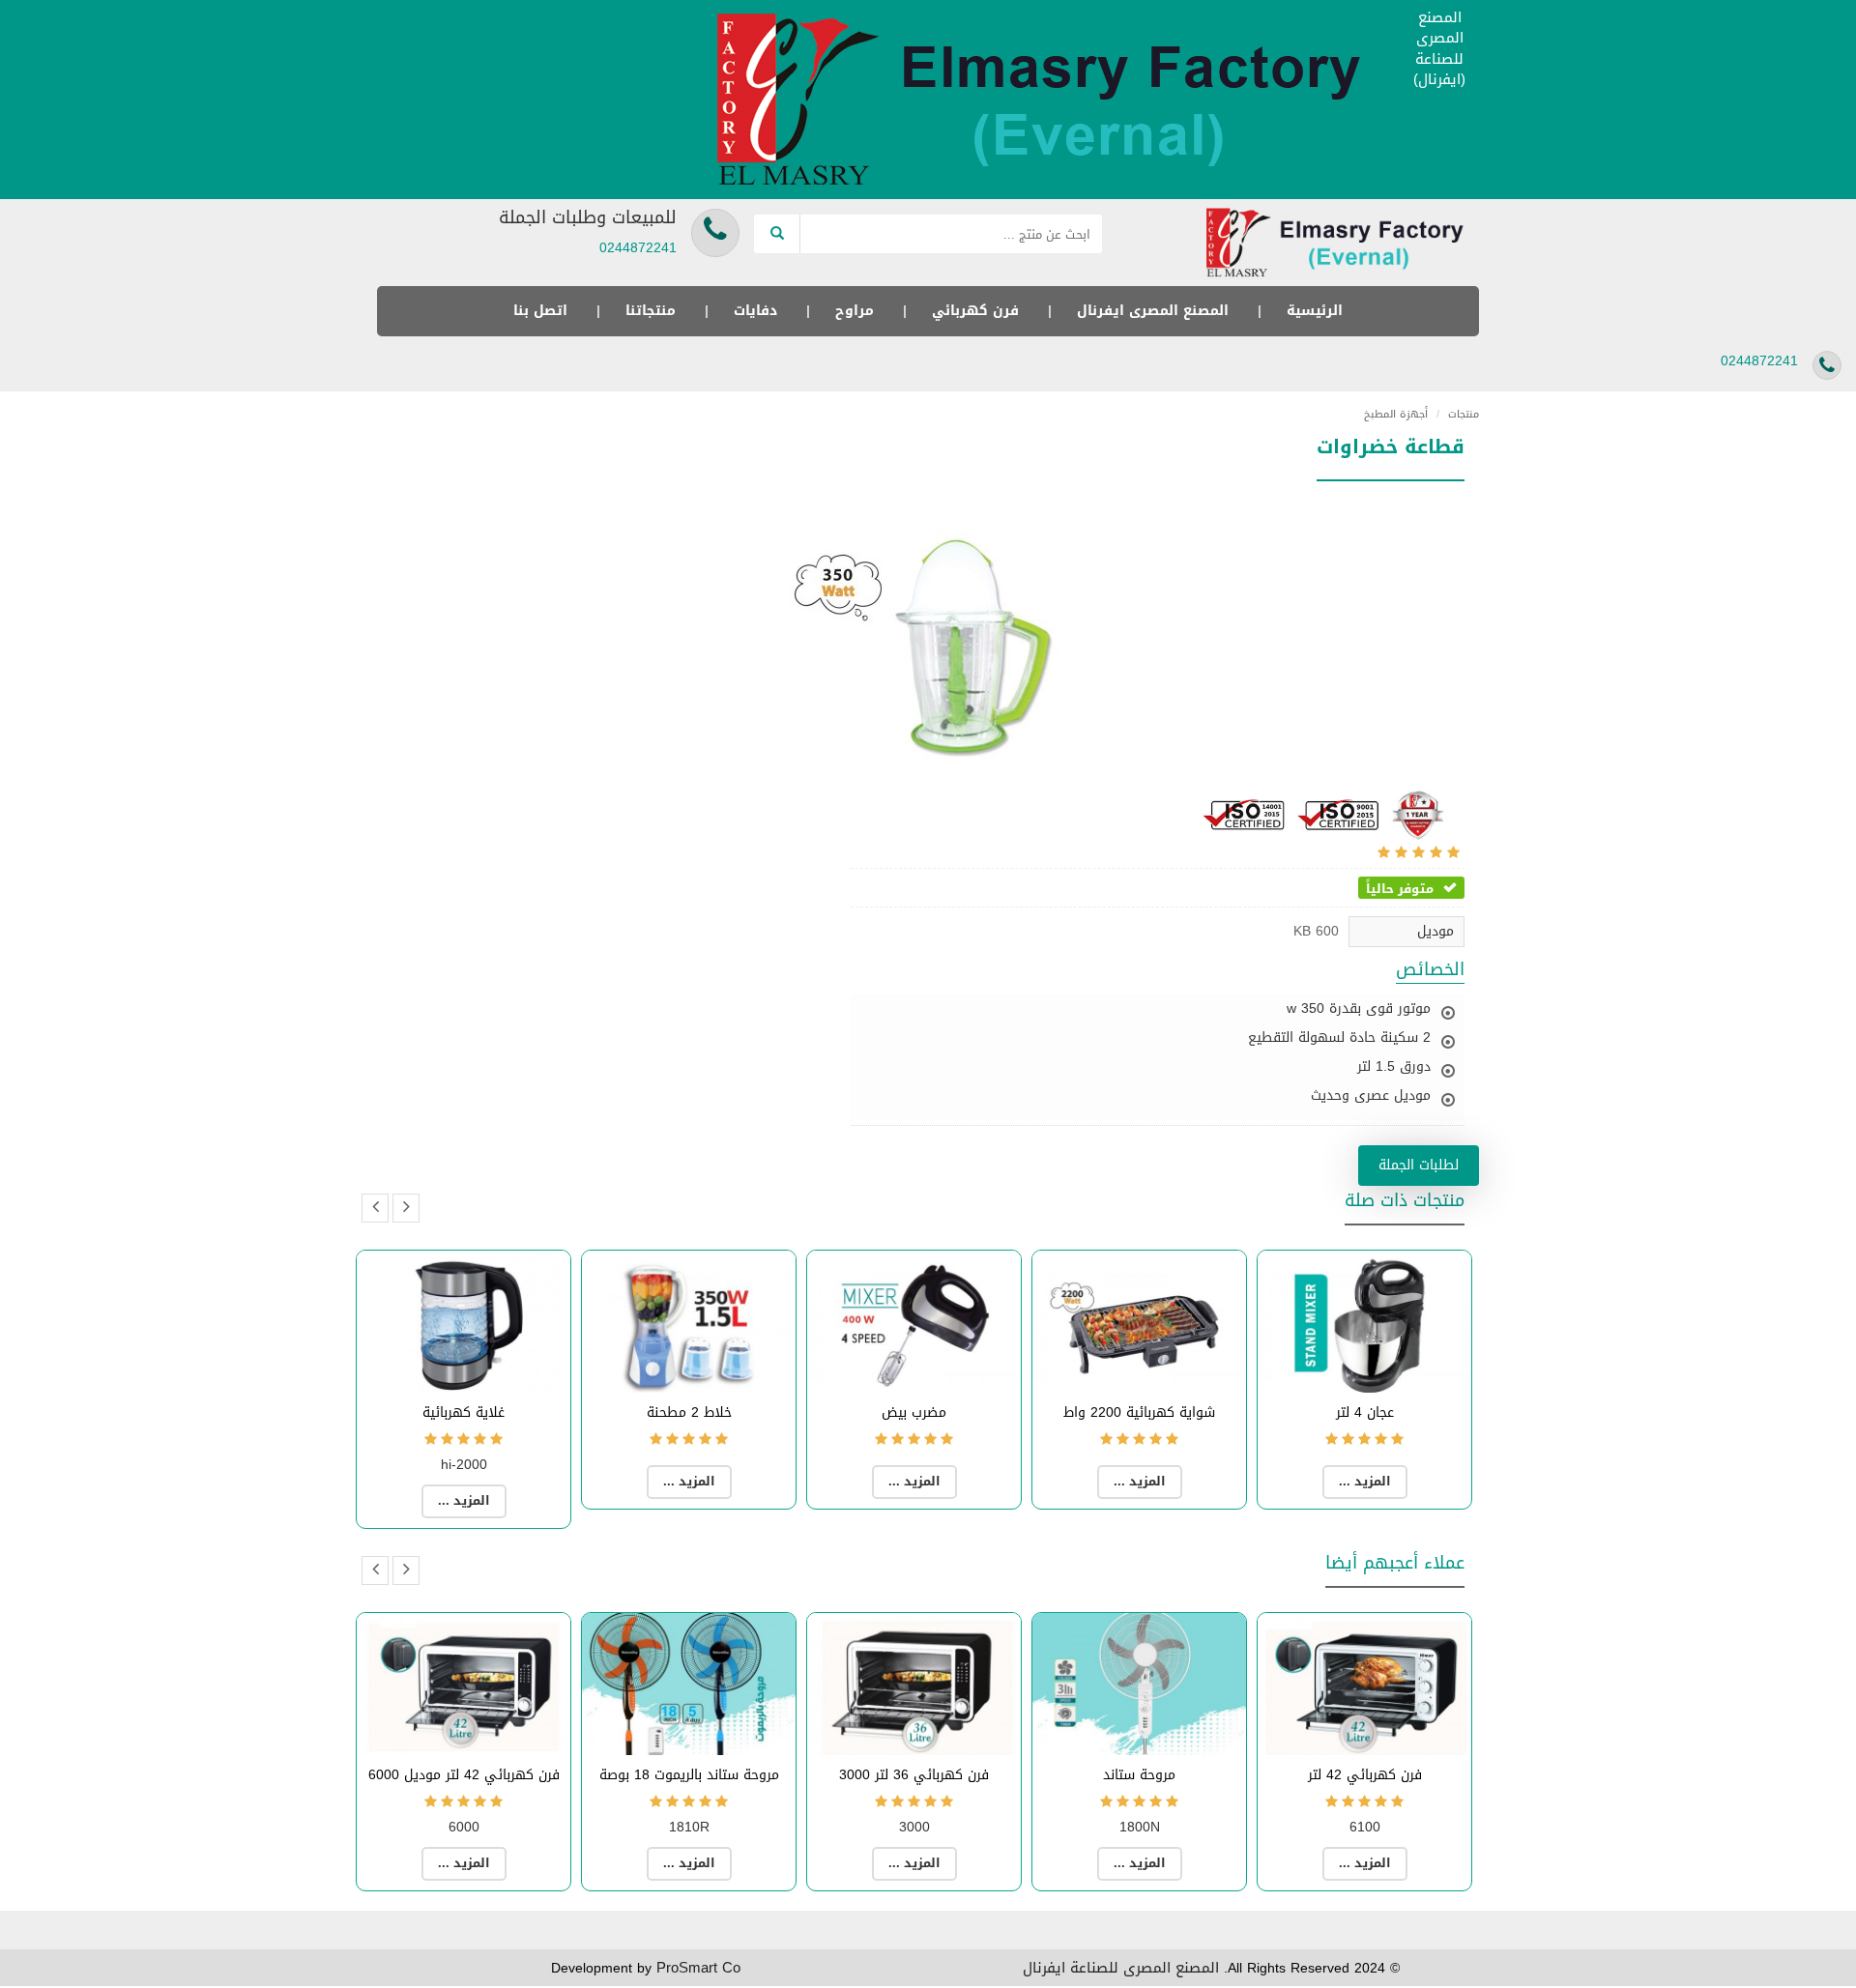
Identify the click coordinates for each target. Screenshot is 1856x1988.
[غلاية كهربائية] (464, 1322)
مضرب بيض (914, 1412)
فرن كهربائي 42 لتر (1365, 1775)
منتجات (1458, 414)
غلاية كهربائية (464, 1412)
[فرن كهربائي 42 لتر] (1364, 1684)
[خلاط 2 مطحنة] (689, 1322)
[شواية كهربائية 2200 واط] (1139, 1322)
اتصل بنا (540, 311)
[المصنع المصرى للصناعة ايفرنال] (1049, 101)
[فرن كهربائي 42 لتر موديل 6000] (464, 1684)
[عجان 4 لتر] (1364, 1322)
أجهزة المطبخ (1396, 414)
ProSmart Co (698, 1968)
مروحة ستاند (1139, 1775)
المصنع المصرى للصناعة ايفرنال (1121, 1968)
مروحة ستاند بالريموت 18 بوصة (689, 1775)
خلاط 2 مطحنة (689, 1412)
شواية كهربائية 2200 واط (1139, 1412)
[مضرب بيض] (914, 1322)
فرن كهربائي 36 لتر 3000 (914, 1775)
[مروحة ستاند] (1139, 1684)
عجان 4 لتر (1365, 1412)
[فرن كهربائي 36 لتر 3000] (914, 1684)
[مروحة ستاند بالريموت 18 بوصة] (689, 1684)
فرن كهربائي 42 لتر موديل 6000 (464, 1775)
